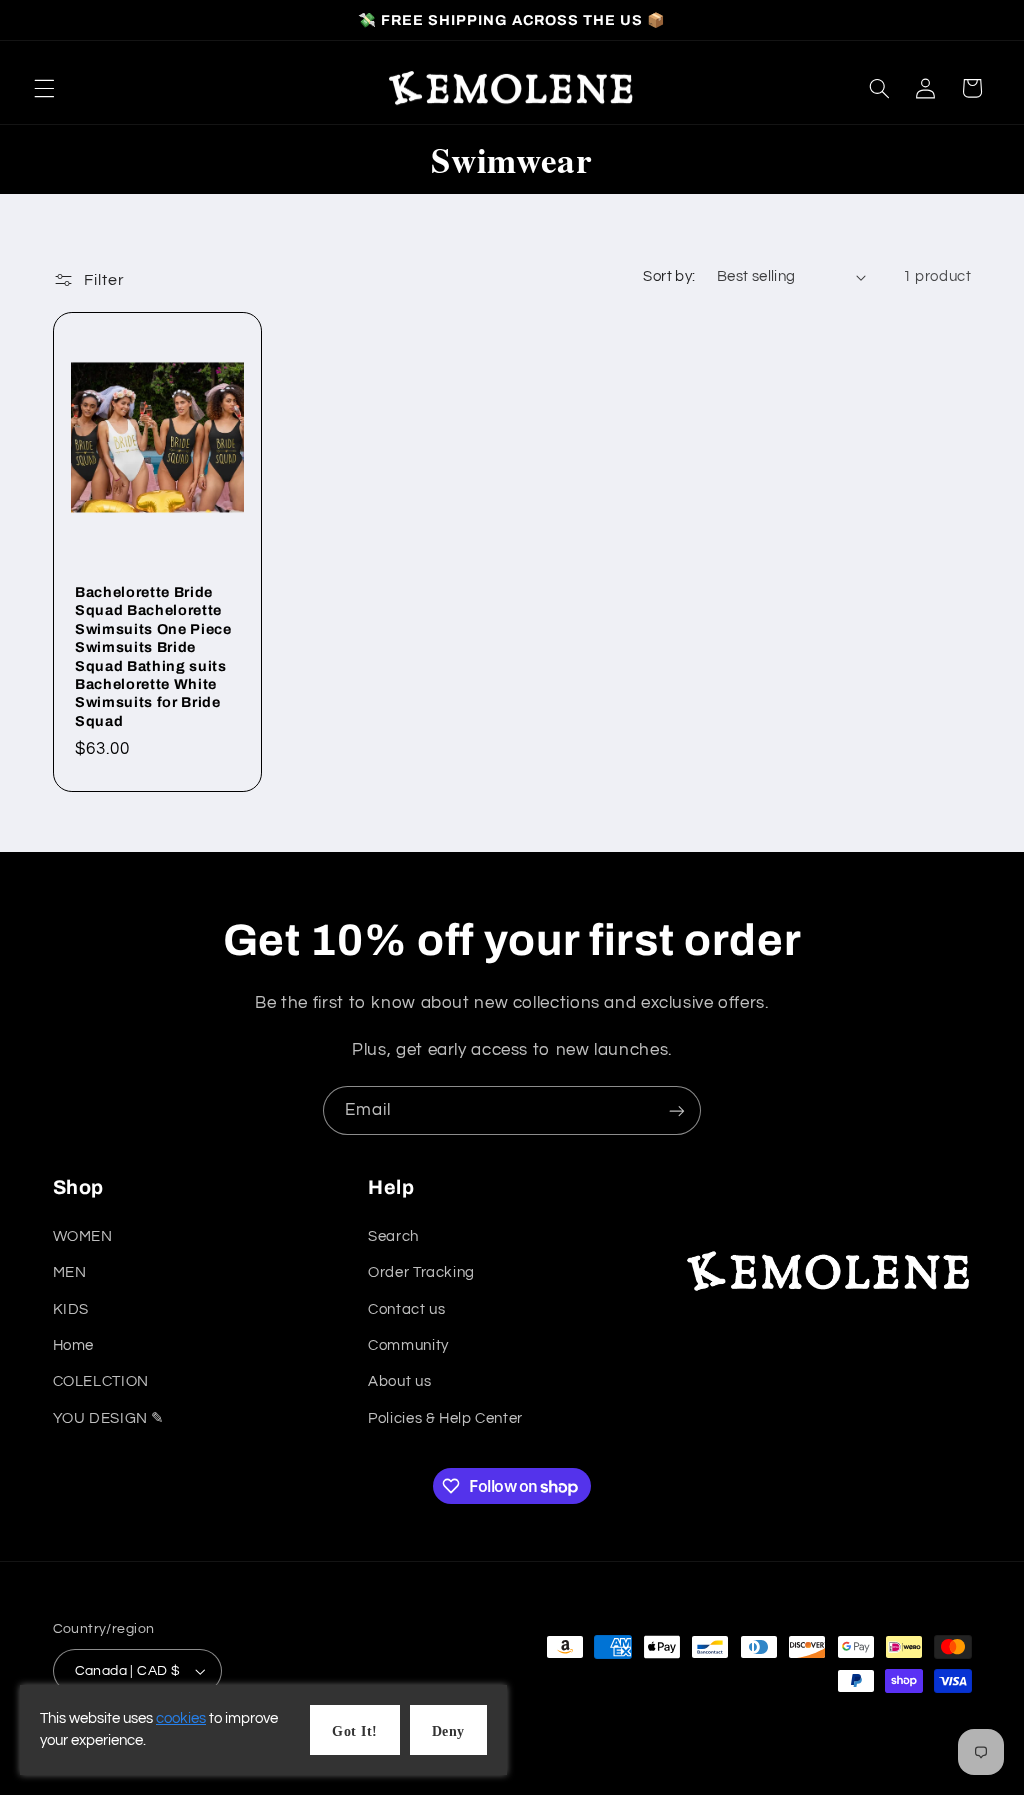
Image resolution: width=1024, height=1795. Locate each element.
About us (399, 1381)
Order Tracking (421, 1272)
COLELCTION (101, 1381)
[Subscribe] (677, 1110)
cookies (181, 1718)
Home (74, 1345)
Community (408, 1345)
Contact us (406, 1309)
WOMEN (83, 1236)
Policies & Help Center (445, 1418)
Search (393, 1236)
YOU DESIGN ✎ (109, 1418)
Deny (448, 1731)
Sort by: (669, 276)
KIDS (71, 1309)
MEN (70, 1272)
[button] (44, 88)
